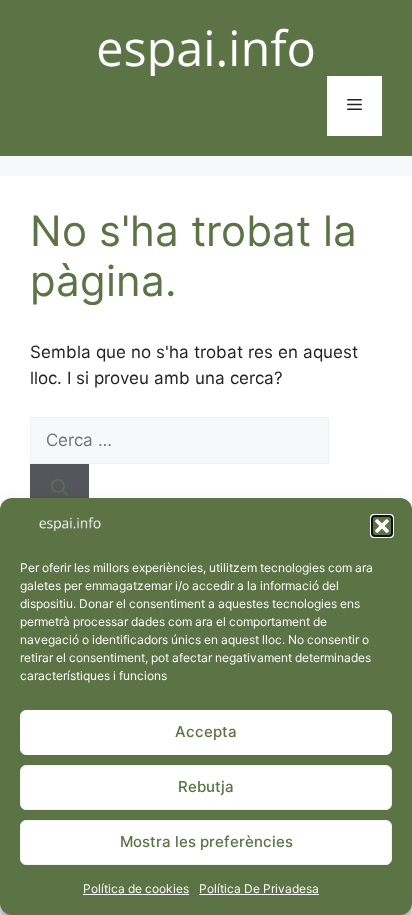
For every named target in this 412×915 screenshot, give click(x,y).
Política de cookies (136, 888)
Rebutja (206, 786)
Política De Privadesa (259, 888)
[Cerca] (59, 488)
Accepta (206, 731)
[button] (382, 526)
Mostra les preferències (206, 841)
